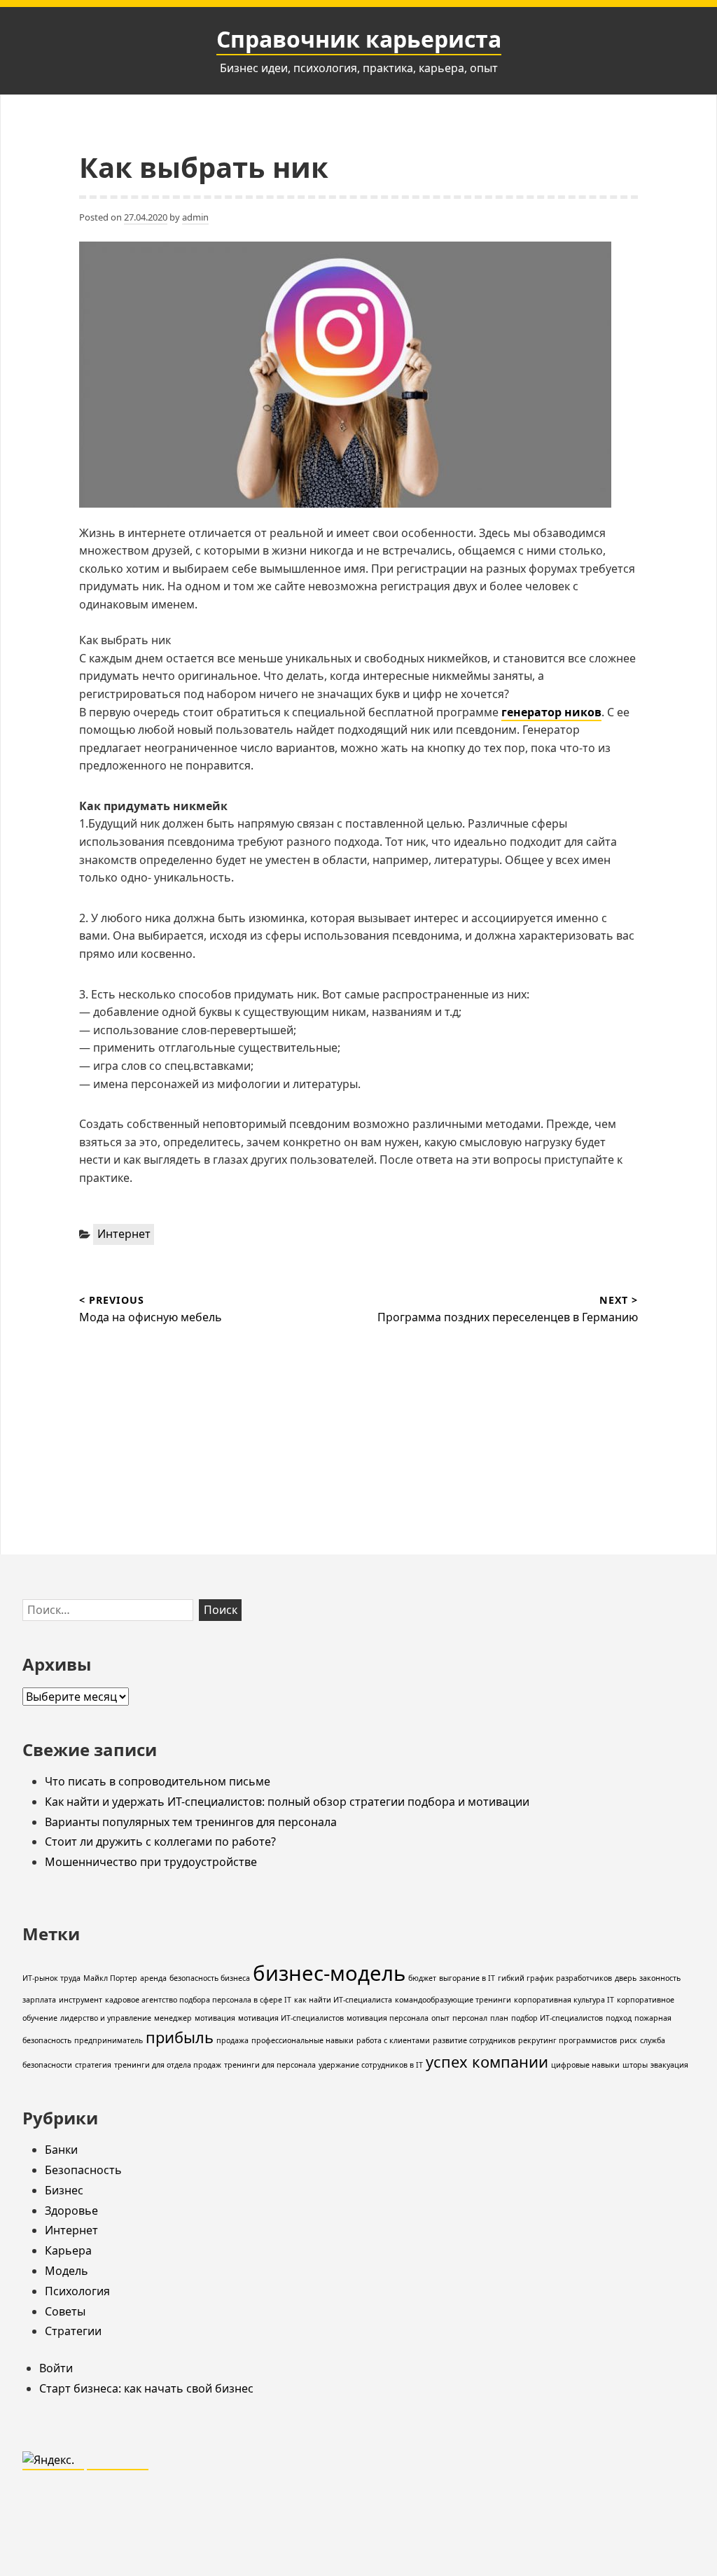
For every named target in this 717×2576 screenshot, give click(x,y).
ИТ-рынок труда (51, 1978)
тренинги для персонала (270, 2065)
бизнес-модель (329, 1973)
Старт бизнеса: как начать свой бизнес (146, 2388)
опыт (440, 2018)
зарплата (39, 2000)
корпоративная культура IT (564, 2000)
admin (195, 217)
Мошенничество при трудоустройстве (151, 1862)
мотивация (215, 2018)
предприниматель (109, 2040)
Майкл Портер (110, 1978)
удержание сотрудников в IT (371, 2065)
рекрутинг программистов (568, 2040)
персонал (470, 2018)
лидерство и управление (106, 2018)
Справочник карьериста (359, 39)
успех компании (487, 2062)
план (499, 2018)
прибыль (180, 2037)
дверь (626, 1978)
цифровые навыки (585, 2065)
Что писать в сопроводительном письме (158, 1781)
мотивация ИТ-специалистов (291, 2018)
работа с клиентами (393, 2040)
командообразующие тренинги (453, 2000)
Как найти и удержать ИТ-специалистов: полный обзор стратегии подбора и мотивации (287, 1802)
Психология (77, 2291)
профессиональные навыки (302, 2040)
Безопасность (83, 2170)
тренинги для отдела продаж (168, 2065)
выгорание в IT (467, 1978)
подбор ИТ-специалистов (557, 2018)
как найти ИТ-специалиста (343, 2000)
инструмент (81, 2000)
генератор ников (551, 712)
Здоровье (71, 2211)
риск (628, 2040)
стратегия (93, 2065)
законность (660, 1978)
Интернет (124, 1234)
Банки (61, 2150)
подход (619, 2018)
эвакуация (669, 2065)
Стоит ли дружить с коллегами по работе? (160, 1842)
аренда (153, 1978)
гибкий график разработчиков (555, 1978)
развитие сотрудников (474, 2040)
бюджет (422, 1978)
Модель (67, 2271)
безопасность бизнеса (210, 1978)
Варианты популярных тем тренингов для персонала (191, 1822)
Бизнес (64, 2190)
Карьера (68, 2250)
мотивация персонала (388, 2018)
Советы (65, 2311)
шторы (635, 2065)
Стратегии (73, 2331)
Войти (56, 2368)
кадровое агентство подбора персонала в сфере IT (198, 2000)
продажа (232, 2040)
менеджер (173, 2018)
